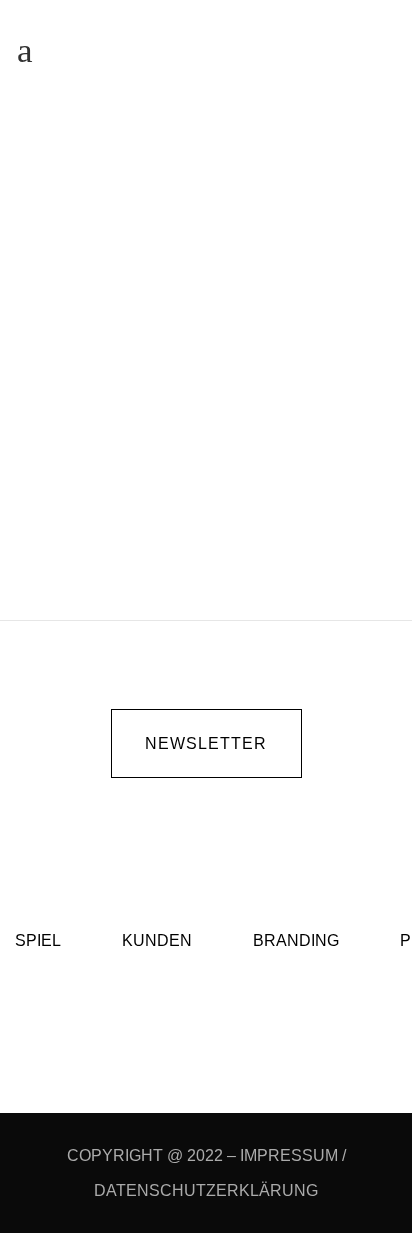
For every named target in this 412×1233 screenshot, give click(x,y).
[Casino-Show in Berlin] (206, 232)
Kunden (224, 371)
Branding (296, 940)
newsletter (206, 743)
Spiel (38, 940)
